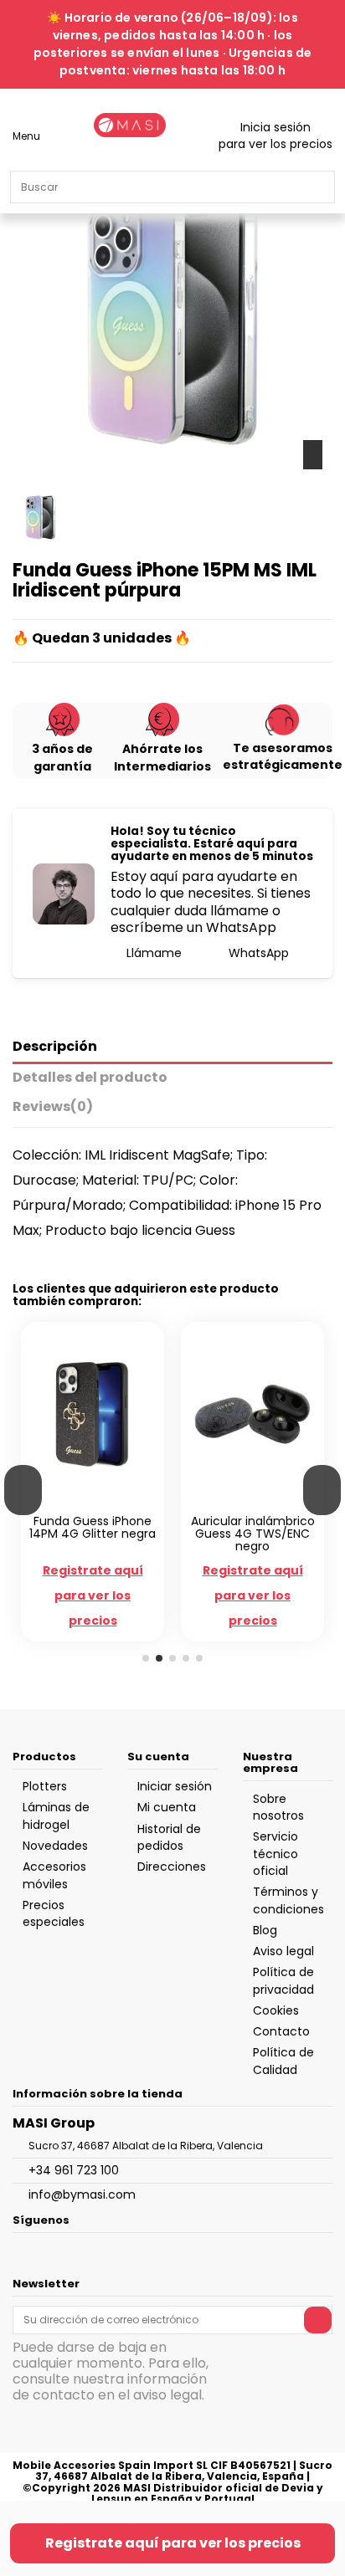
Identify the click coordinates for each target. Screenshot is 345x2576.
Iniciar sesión (175, 1786)
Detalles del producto (90, 1078)
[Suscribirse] (318, 2320)
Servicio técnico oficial (275, 1854)
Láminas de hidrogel (56, 1815)
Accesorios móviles (54, 1875)
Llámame (152, 953)
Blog (265, 1930)
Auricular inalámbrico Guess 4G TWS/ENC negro (253, 1534)
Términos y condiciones (288, 1900)
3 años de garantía (62, 757)
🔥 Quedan (51, 638)
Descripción (55, 1047)
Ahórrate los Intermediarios (162, 757)
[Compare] (84, 1502)
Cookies (276, 2010)
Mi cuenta (167, 1807)
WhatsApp (257, 953)
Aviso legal (283, 1951)
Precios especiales (54, 1913)
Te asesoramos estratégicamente (283, 756)
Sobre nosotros (278, 1807)
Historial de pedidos (169, 1837)
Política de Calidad (283, 2061)
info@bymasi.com (82, 2194)
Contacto (281, 2031)
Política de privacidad (283, 1980)
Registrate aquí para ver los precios (173, 2543)
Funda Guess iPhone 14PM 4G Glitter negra (93, 1527)
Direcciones (172, 1867)
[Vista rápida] (102, 1502)
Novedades (55, 1846)
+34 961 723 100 (74, 2170)
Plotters (45, 1786)
